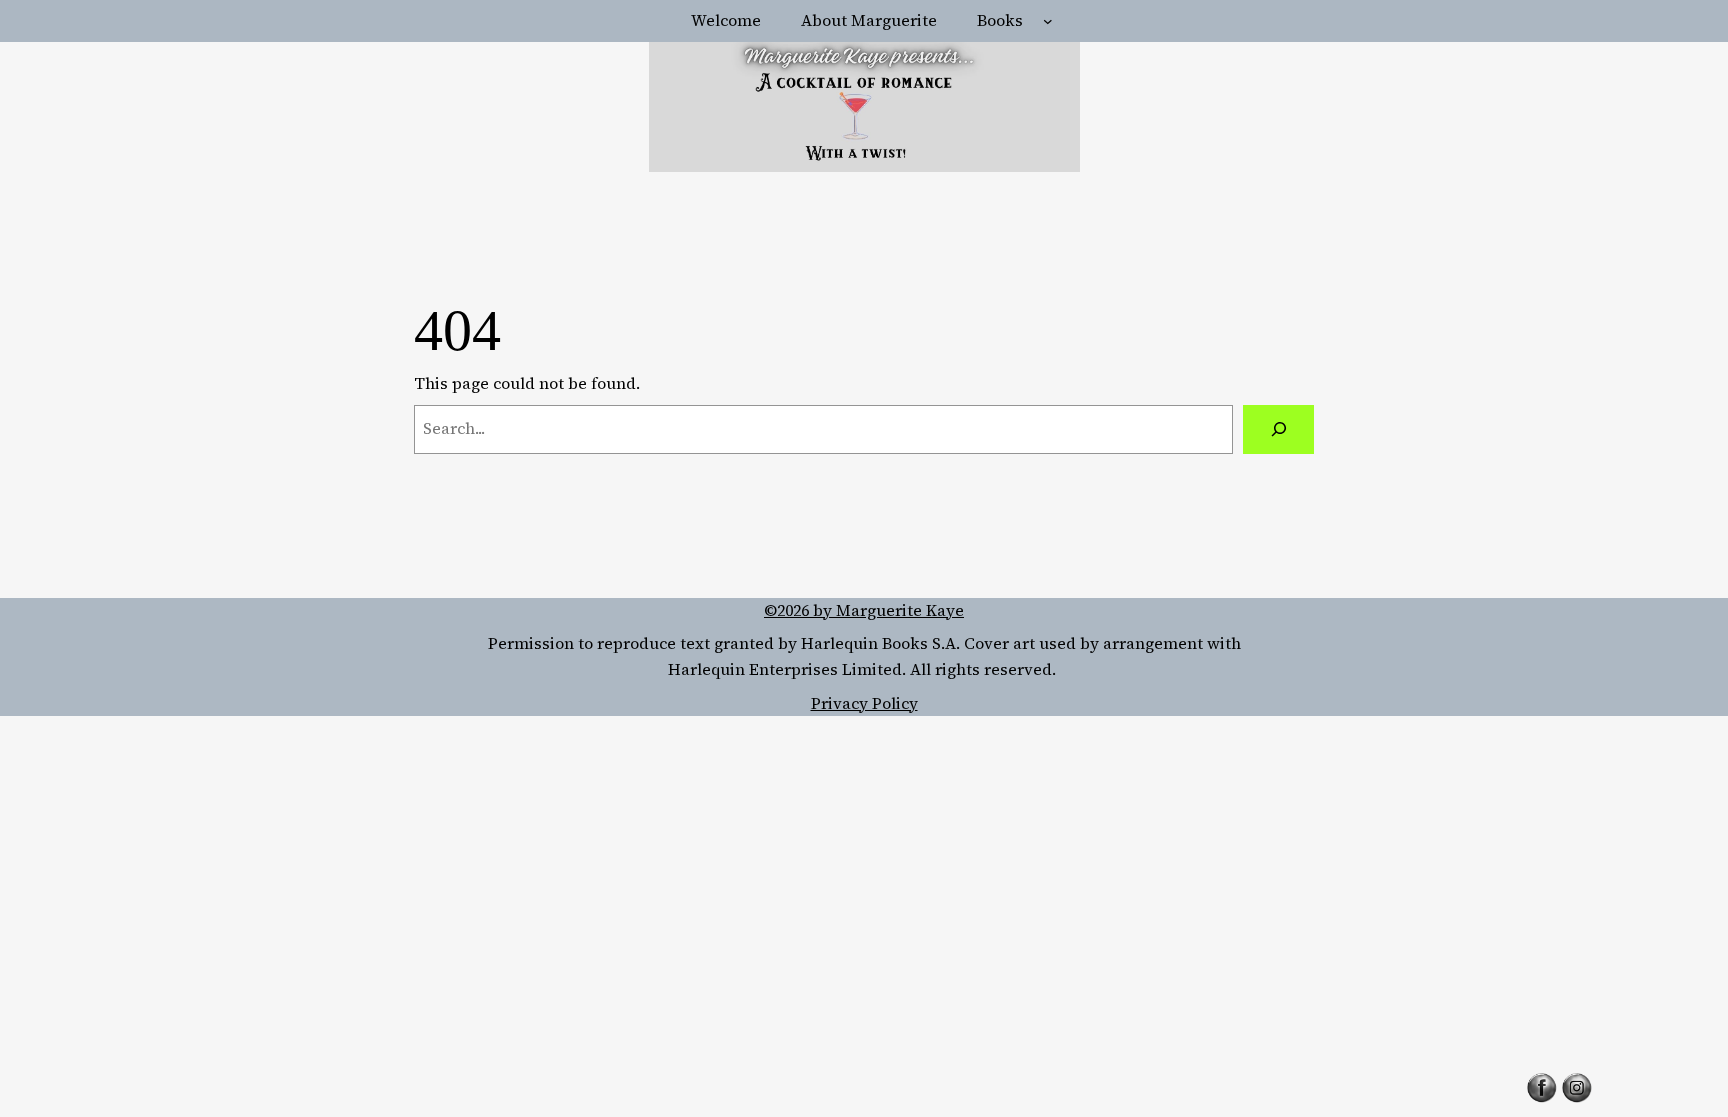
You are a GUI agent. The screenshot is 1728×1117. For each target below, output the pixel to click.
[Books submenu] (1048, 21)
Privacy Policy (864, 703)
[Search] (1278, 429)
